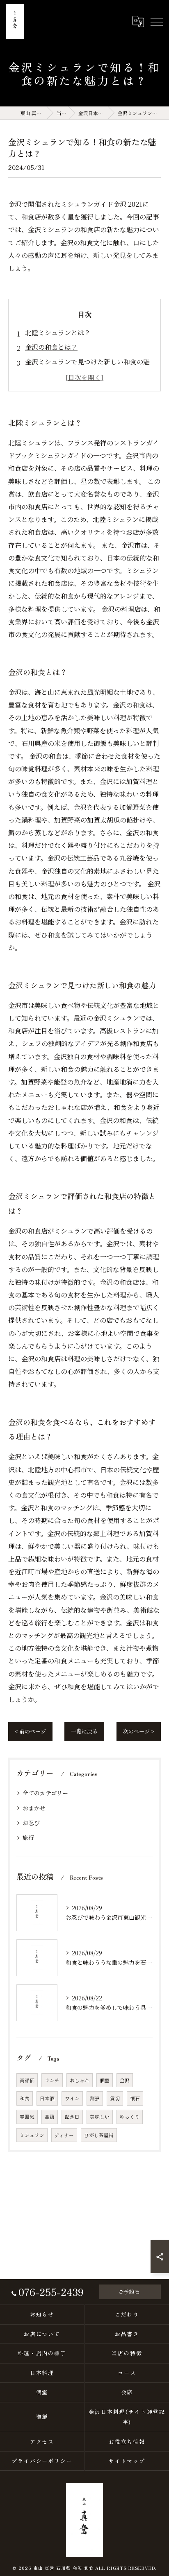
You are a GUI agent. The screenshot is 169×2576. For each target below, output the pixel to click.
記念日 (72, 2117)
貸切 (115, 2098)
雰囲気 (27, 2117)
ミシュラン (32, 2135)
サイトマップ (127, 2461)
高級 (50, 2117)
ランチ (52, 2080)
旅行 (28, 1837)
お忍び (31, 1823)
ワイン (72, 2098)
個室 (105, 2080)
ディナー (64, 2135)
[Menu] (156, 21)
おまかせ (34, 1808)
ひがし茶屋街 (99, 2135)
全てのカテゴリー (45, 1793)
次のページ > (139, 1731)
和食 (25, 2098)
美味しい (100, 2117)
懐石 (135, 2098)
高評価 (27, 2080)
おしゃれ (80, 2080)
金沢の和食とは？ (51, 347)
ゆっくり (130, 2117)
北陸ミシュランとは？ (58, 333)
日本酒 (47, 2098)
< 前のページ (30, 1731)
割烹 (95, 2098)
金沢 (125, 2080)
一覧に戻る (84, 1731)
